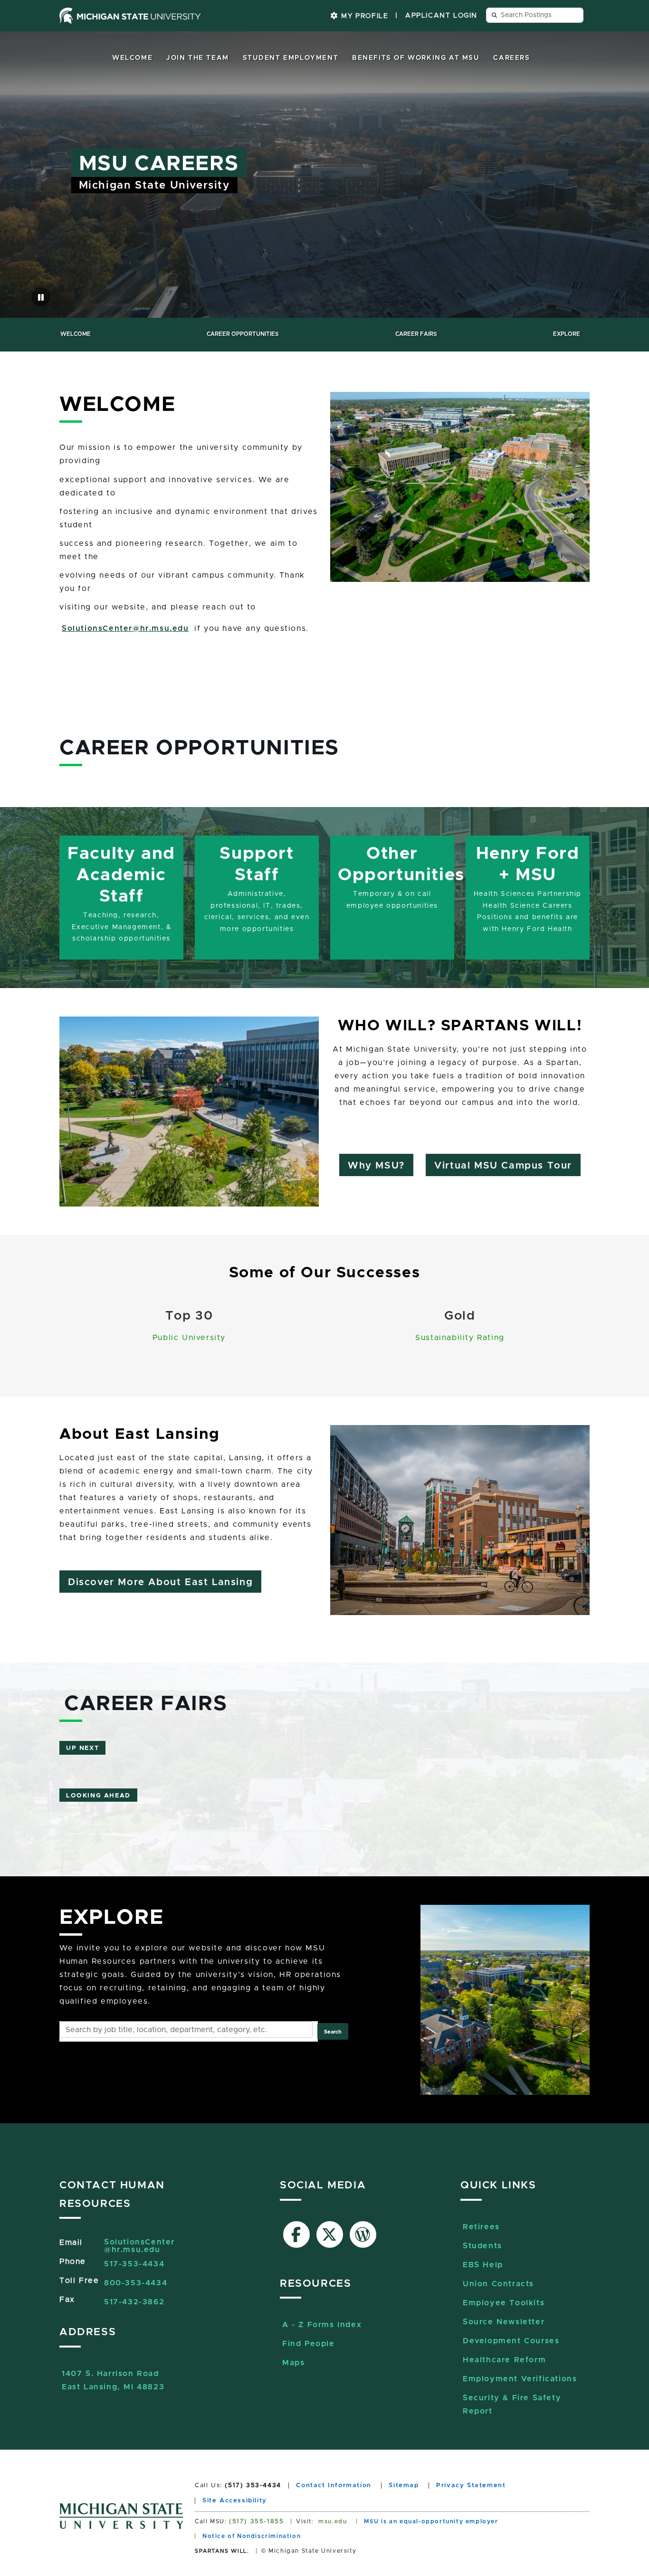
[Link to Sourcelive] (363, 2234)
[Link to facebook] (296, 2234)
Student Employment (291, 58)
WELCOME (76, 334)
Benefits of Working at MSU (416, 58)
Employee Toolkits (504, 2303)
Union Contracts (498, 2284)
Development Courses (511, 2341)
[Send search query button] (495, 15)
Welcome (132, 58)
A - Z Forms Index (322, 2325)
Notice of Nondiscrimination (252, 2536)
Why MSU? (376, 1166)
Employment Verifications (520, 2379)
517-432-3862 (134, 2302)
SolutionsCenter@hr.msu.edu (125, 628)
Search (333, 2032)
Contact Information (334, 2486)
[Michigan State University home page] (130, 16)
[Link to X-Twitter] (330, 2234)
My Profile (364, 16)
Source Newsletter (504, 2322)
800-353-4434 (136, 2283)
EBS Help (483, 2265)
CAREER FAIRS (416, 334)
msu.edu (333, 2521)
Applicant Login (441, 16)
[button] (41, 297)
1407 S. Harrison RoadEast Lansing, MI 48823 (113, 2375)
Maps (293, 2363)
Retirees (481, 2227)
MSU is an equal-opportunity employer (431, 2521)
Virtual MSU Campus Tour (503, 1166)
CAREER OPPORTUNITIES (243, 334)
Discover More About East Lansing (160, 1582)
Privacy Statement (471, 2486)
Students (482, 2246)
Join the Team (198, 58)
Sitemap (404, 2486)
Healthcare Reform (504, 2360)
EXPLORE (567, 334)
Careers (511, 58)
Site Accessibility (235, 2501)
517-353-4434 (134, 2264)
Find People (309, 2344)
